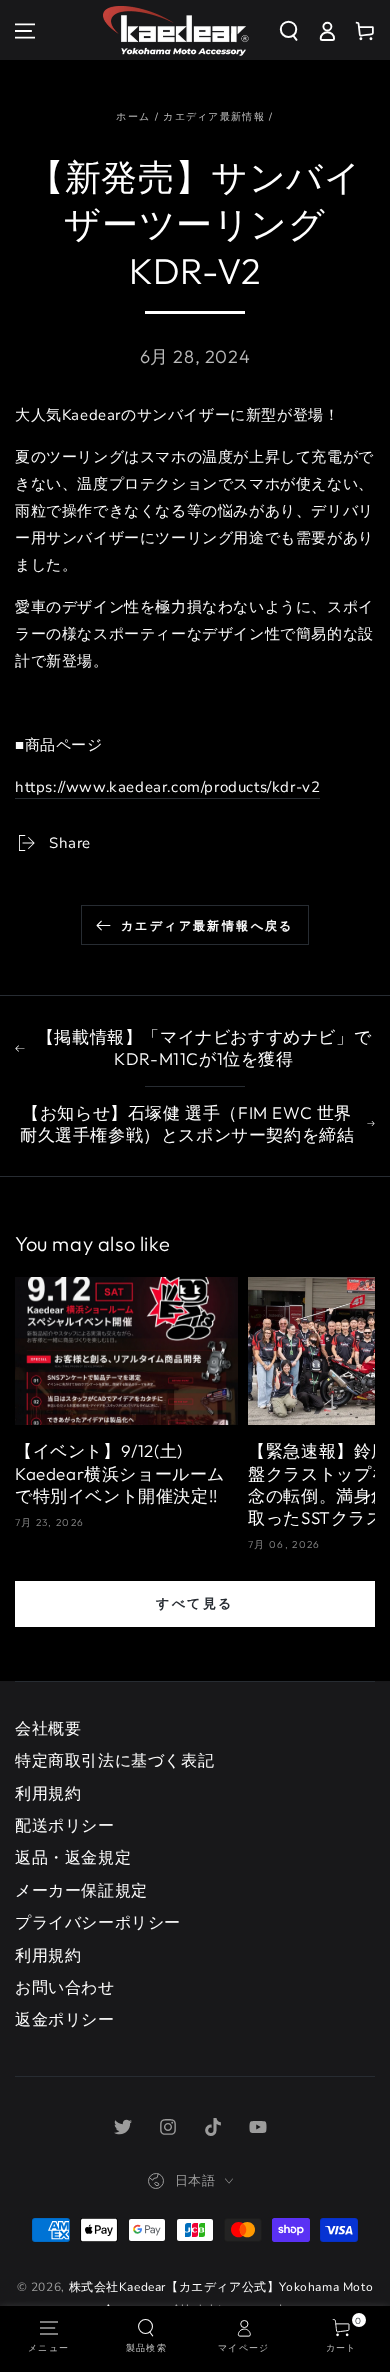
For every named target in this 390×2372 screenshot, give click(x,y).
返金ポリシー (65, 2020)
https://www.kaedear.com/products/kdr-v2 (167, 787)
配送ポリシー (65, 1826)
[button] (296, 31)
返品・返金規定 (73, 1858)
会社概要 (48, 1729)
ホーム (133, 117)
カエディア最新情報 (214, 117)
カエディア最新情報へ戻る (207, 925)
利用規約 (48, 1794)
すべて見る (195, 1603)
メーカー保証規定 (81, 1891)
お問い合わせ (65, 1988)
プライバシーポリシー (98, 1923)
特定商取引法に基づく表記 (114, 1761)
